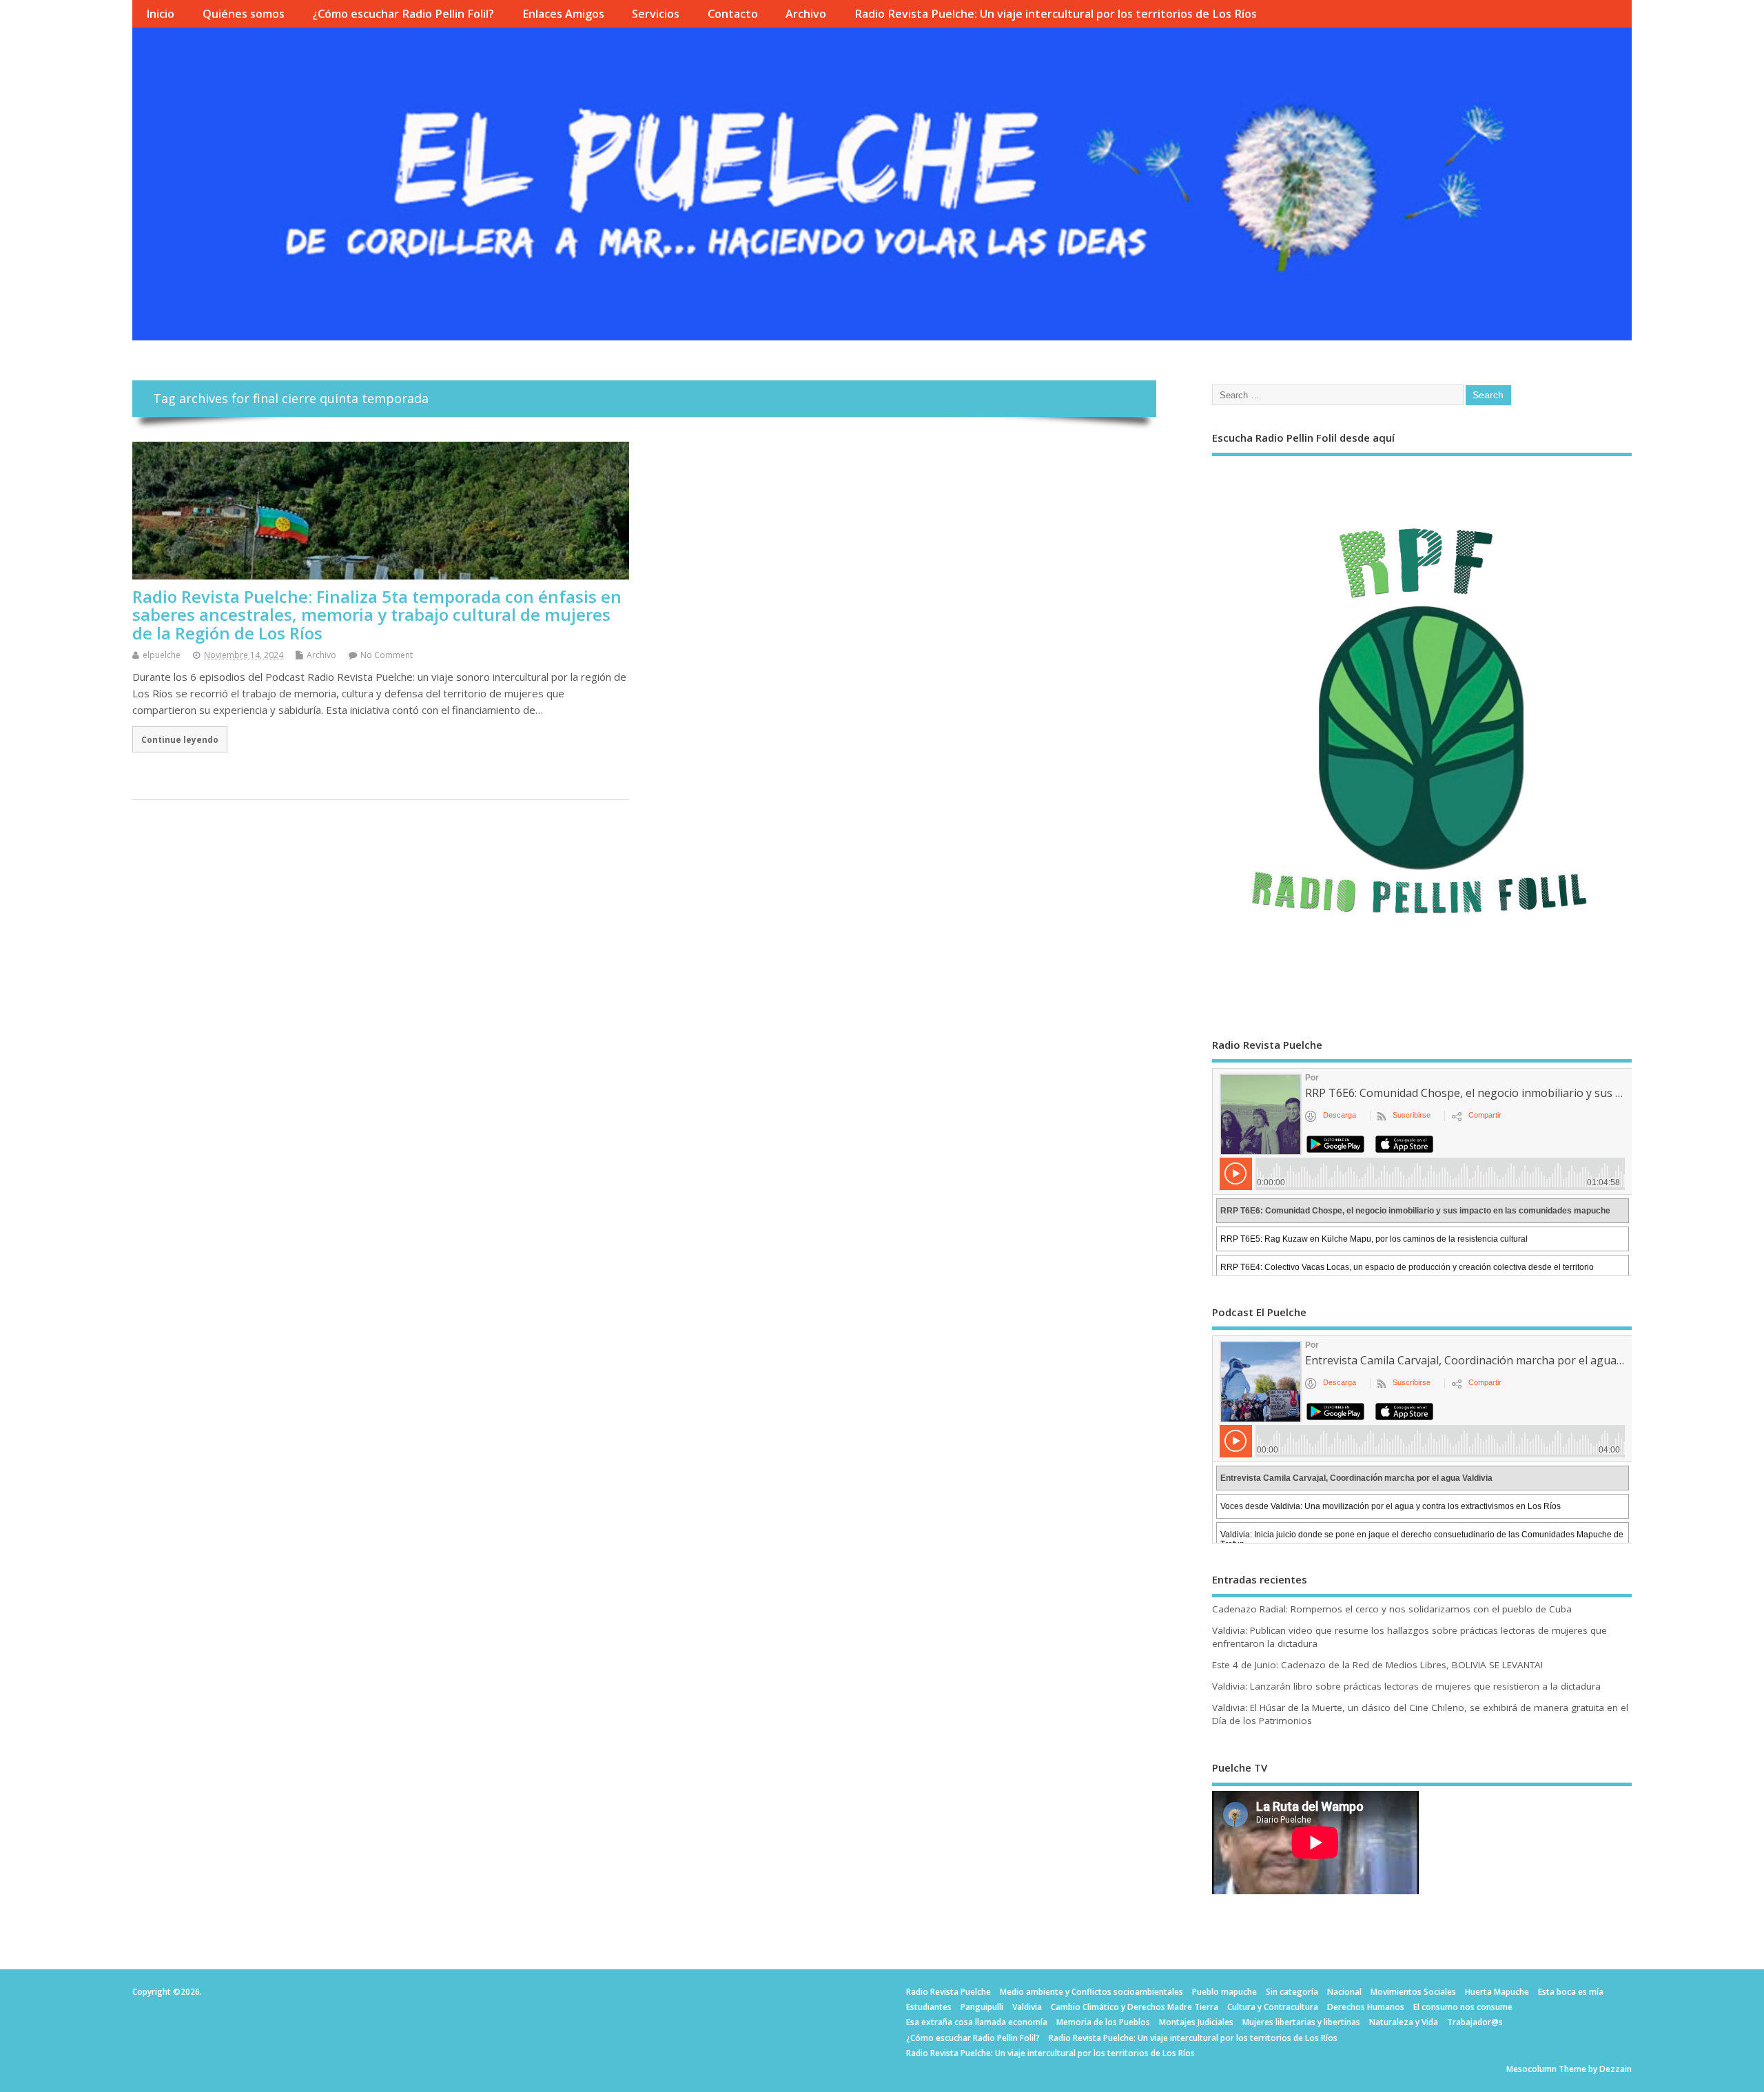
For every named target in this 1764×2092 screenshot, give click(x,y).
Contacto (733, 14)
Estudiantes (929, 2007)
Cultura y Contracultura (1273, 2007)
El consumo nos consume (1463, 2007)
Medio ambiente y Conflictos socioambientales (1091, 1992)
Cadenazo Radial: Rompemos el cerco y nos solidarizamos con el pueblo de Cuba (1392, 1609)
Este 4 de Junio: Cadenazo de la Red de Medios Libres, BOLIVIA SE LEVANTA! (1377, 1665)
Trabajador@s (1475, 2022)
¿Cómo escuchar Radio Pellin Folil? (403, 14)
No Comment (387, 655)
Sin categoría (1292, 1992)
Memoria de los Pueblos (1103, 2022)
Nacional (1344, 1992)
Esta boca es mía (1571, 1992)
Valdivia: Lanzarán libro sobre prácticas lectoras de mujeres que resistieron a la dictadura (1406, 1686)
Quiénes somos (244, 14)
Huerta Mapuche (1497, 1992)
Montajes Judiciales (1196, 2022)
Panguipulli (982, 2007)
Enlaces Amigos (563, 14)
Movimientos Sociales (1413, 1992)
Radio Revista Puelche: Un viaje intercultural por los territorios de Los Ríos (1056, 14)
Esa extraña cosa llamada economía (977, 2022)
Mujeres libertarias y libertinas (1301, 2022)
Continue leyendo (180, 739)
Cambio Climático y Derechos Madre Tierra (1135, 2007)
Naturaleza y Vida (1404, 2022)
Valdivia (1027, 2007)
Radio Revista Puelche (948, 1992)
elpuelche (162, 655)
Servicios (656, 14)
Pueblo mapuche (1224, 1992)
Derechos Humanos (1366, 2007)
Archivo (806, 14)
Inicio (160, 14)
